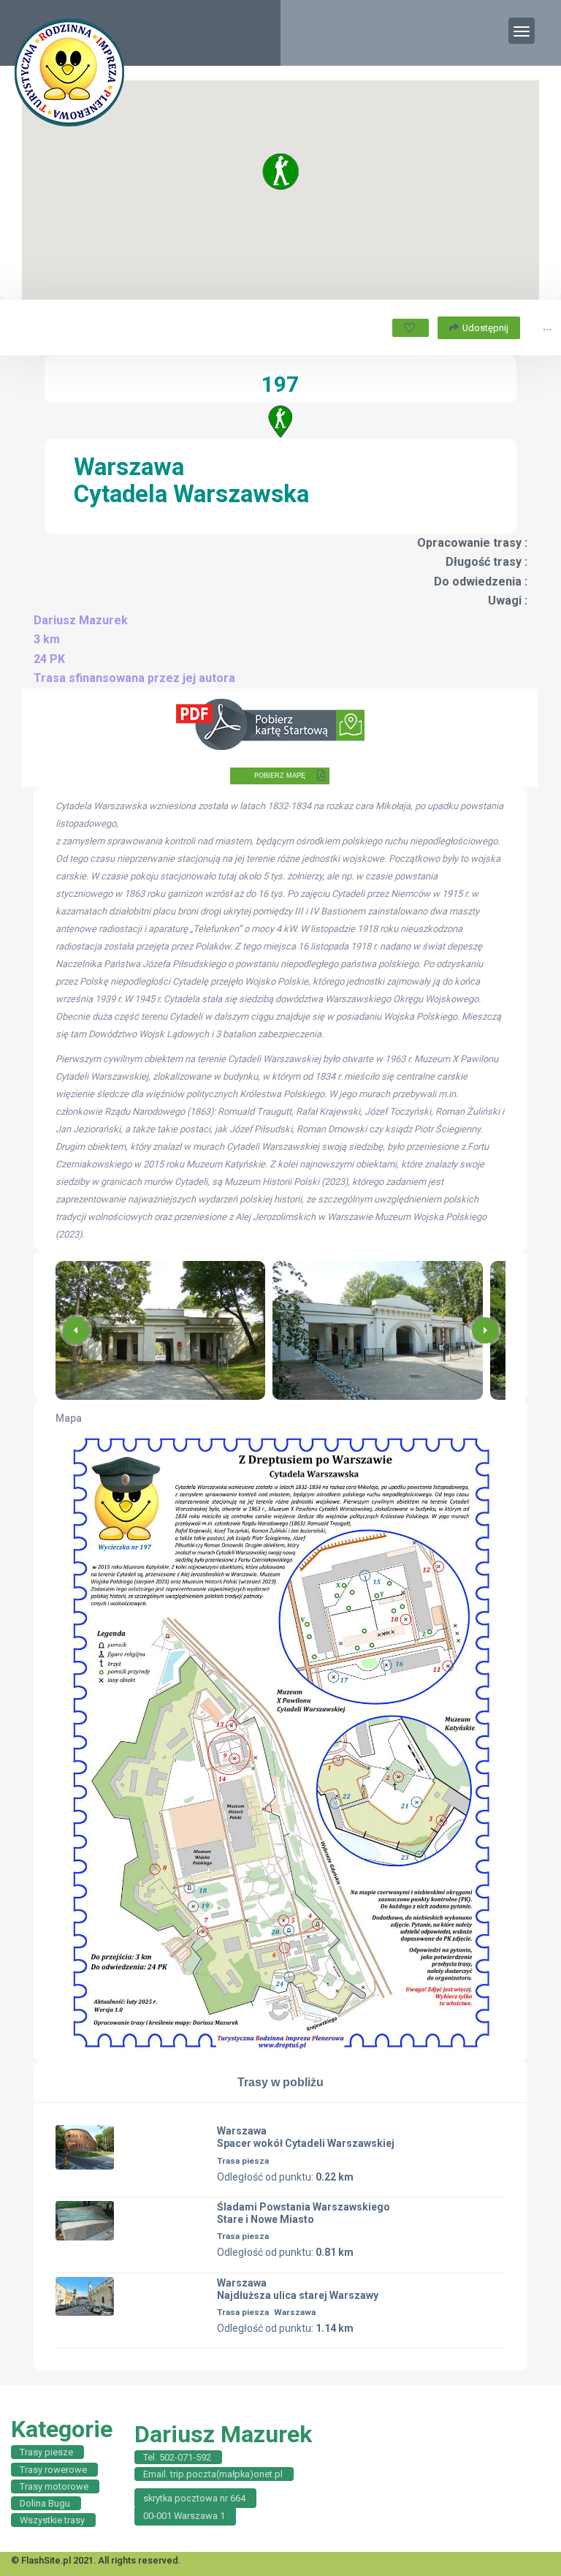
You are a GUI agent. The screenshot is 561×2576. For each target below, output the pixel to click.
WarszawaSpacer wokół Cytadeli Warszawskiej (306, 2137)
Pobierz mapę (280, 776)
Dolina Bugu (45, 2503)
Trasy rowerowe (53, 2470)
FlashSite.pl (46, 2560)
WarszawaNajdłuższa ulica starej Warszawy (298, 2289)
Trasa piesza (243, 2161)
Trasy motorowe (54, 2486)
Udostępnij (485, 328)
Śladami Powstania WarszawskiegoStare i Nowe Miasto (304, 2213)
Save (411, 328)
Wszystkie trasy (52, 2520)
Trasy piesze (46, 2452)
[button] (485, 1330)
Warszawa (295, 2312)
